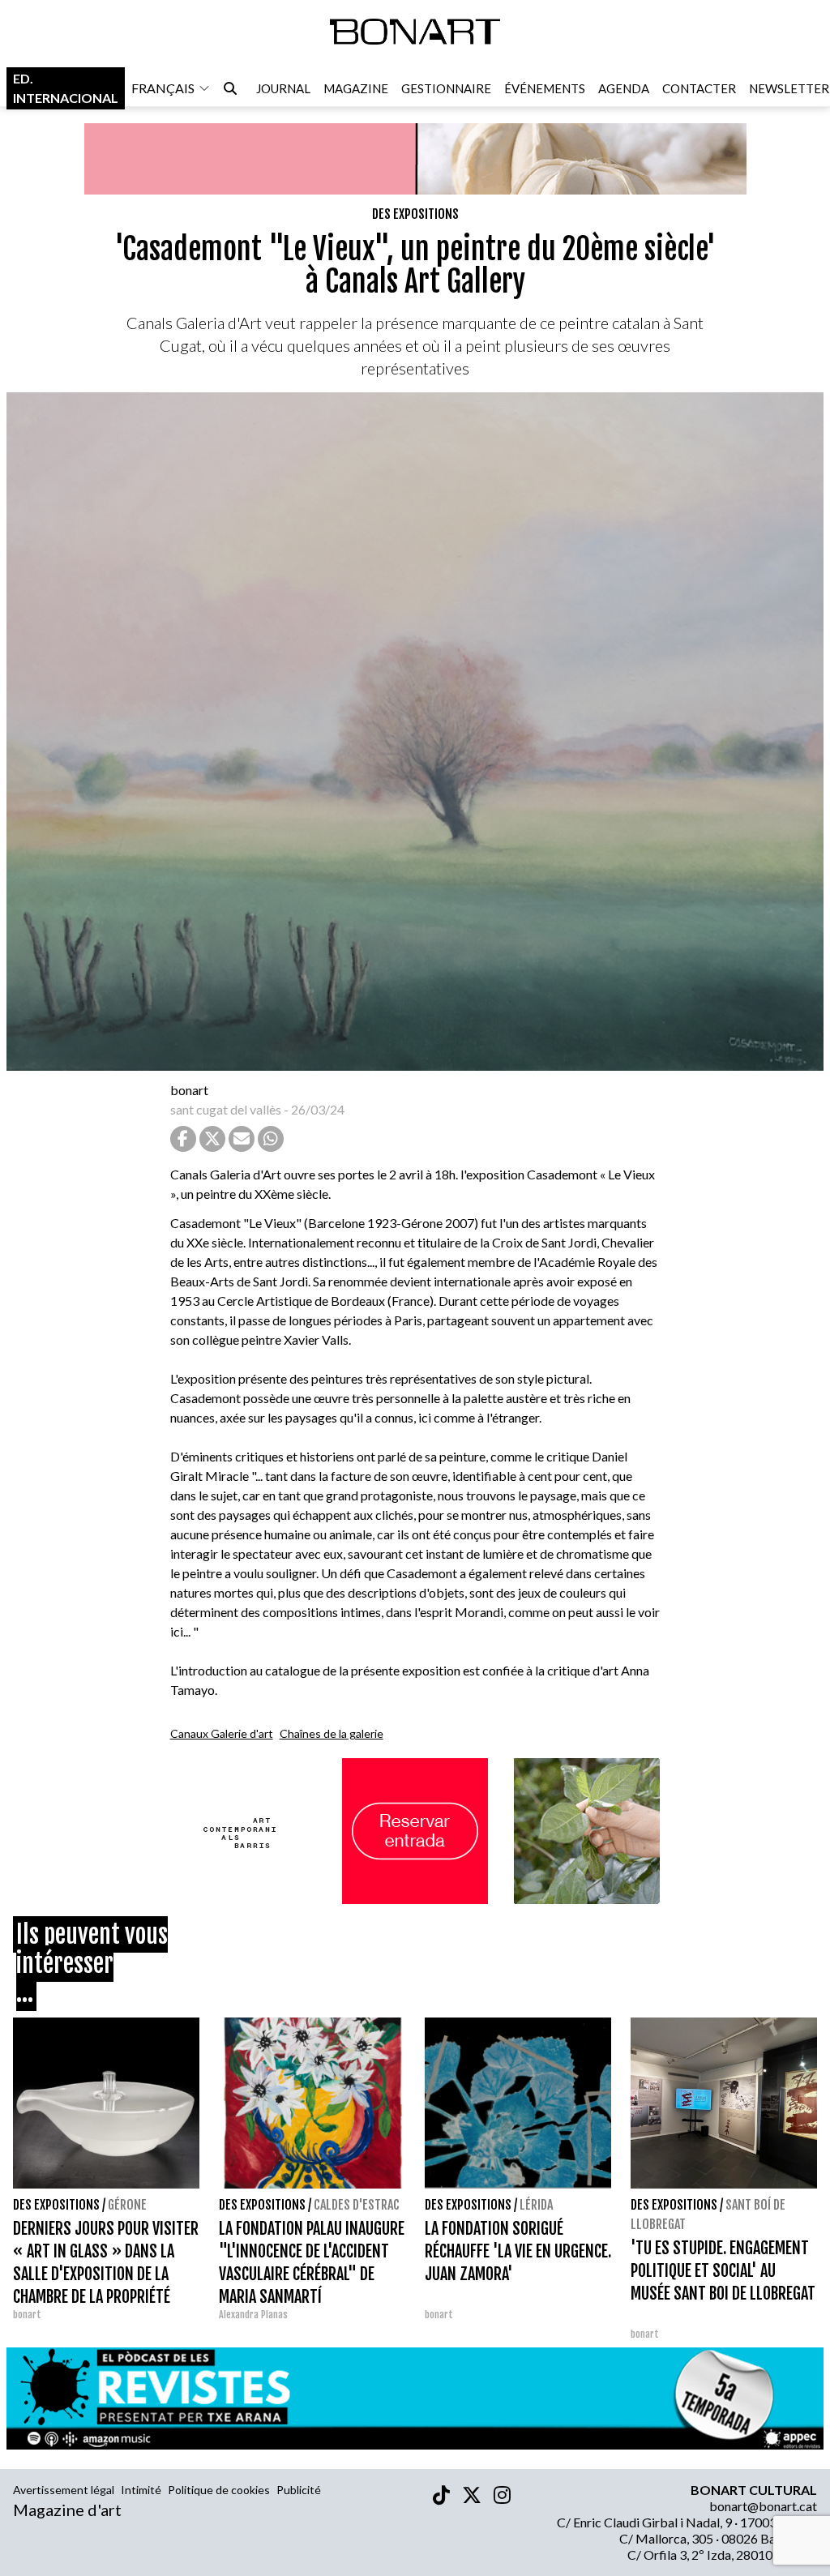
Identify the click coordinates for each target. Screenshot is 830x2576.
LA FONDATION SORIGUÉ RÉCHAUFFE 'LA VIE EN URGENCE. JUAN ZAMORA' (518, 2251)
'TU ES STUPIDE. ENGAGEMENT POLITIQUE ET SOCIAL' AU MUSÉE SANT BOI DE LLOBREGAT (723, 2271)
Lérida (536, 2205)
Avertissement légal (64, 2490)
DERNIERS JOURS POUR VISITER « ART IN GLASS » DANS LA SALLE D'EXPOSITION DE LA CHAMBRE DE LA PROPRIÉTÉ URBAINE (106, 2274)
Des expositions (415, 214)
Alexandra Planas (253, 2315)
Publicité (299, 2490)
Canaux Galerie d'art (222, 1733)
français (163, 88)
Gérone (127, 2205)
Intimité (141, 2490)
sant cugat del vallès (226, 1109)
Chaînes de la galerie (332, 1733)
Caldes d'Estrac (357, 2205)
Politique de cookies (219, 2490)
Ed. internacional (66, 88)
